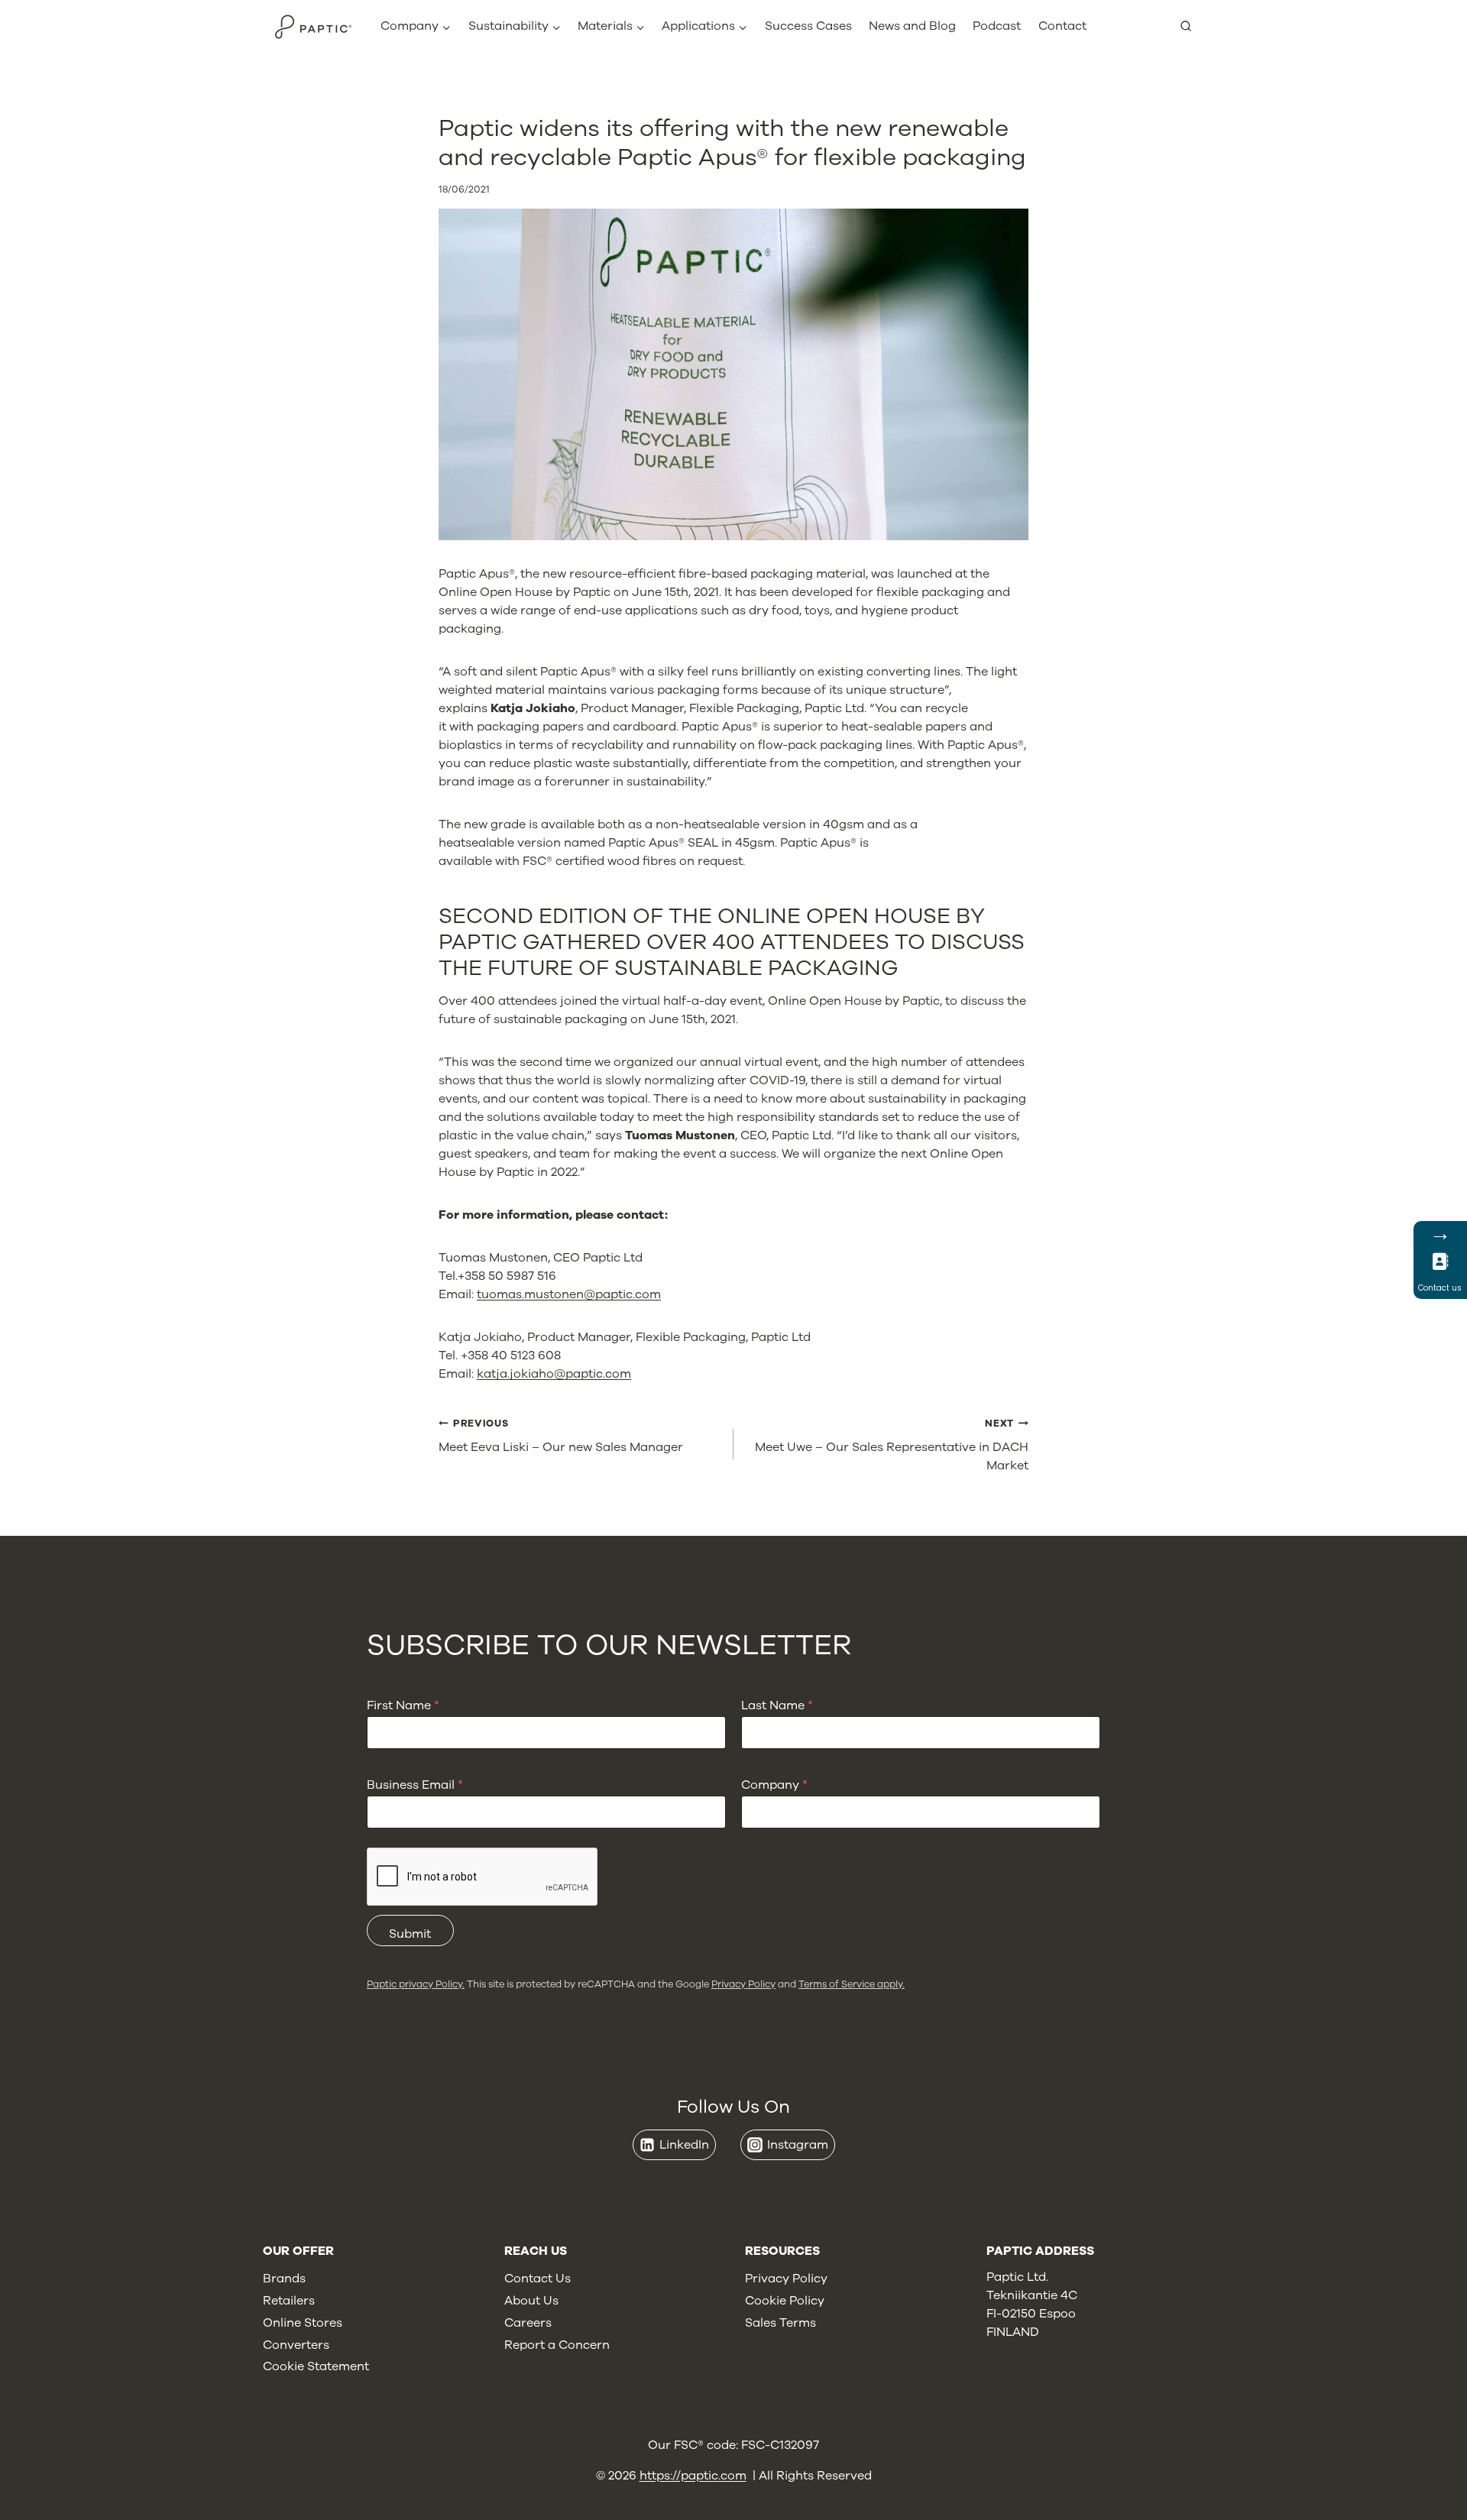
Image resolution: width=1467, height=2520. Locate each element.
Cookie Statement (316, 2366)
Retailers (289, 2301)
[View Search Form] (1192, 27)
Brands (284, 2279)
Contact (1062, 26)
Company (774, 1785)
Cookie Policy (785, 2301)
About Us (531, 2301)
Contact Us (538, 2279)
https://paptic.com (693, 2476)
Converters (296, 2345)
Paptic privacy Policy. (416, 1984)
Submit (410, 1934)
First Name (403, 1706)
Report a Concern (557, 2345)
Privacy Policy (743, 1984)
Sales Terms (780, 2323)
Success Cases (808, 26)
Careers (528, 2323)
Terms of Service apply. (852, 1984)
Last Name (777, 1706)
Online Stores (303, 2323)
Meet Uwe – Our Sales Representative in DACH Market (892, 1445)
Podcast (997, 26)
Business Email (415, 1785)
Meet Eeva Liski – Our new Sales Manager (561, 1436)
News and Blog (912, 26)
